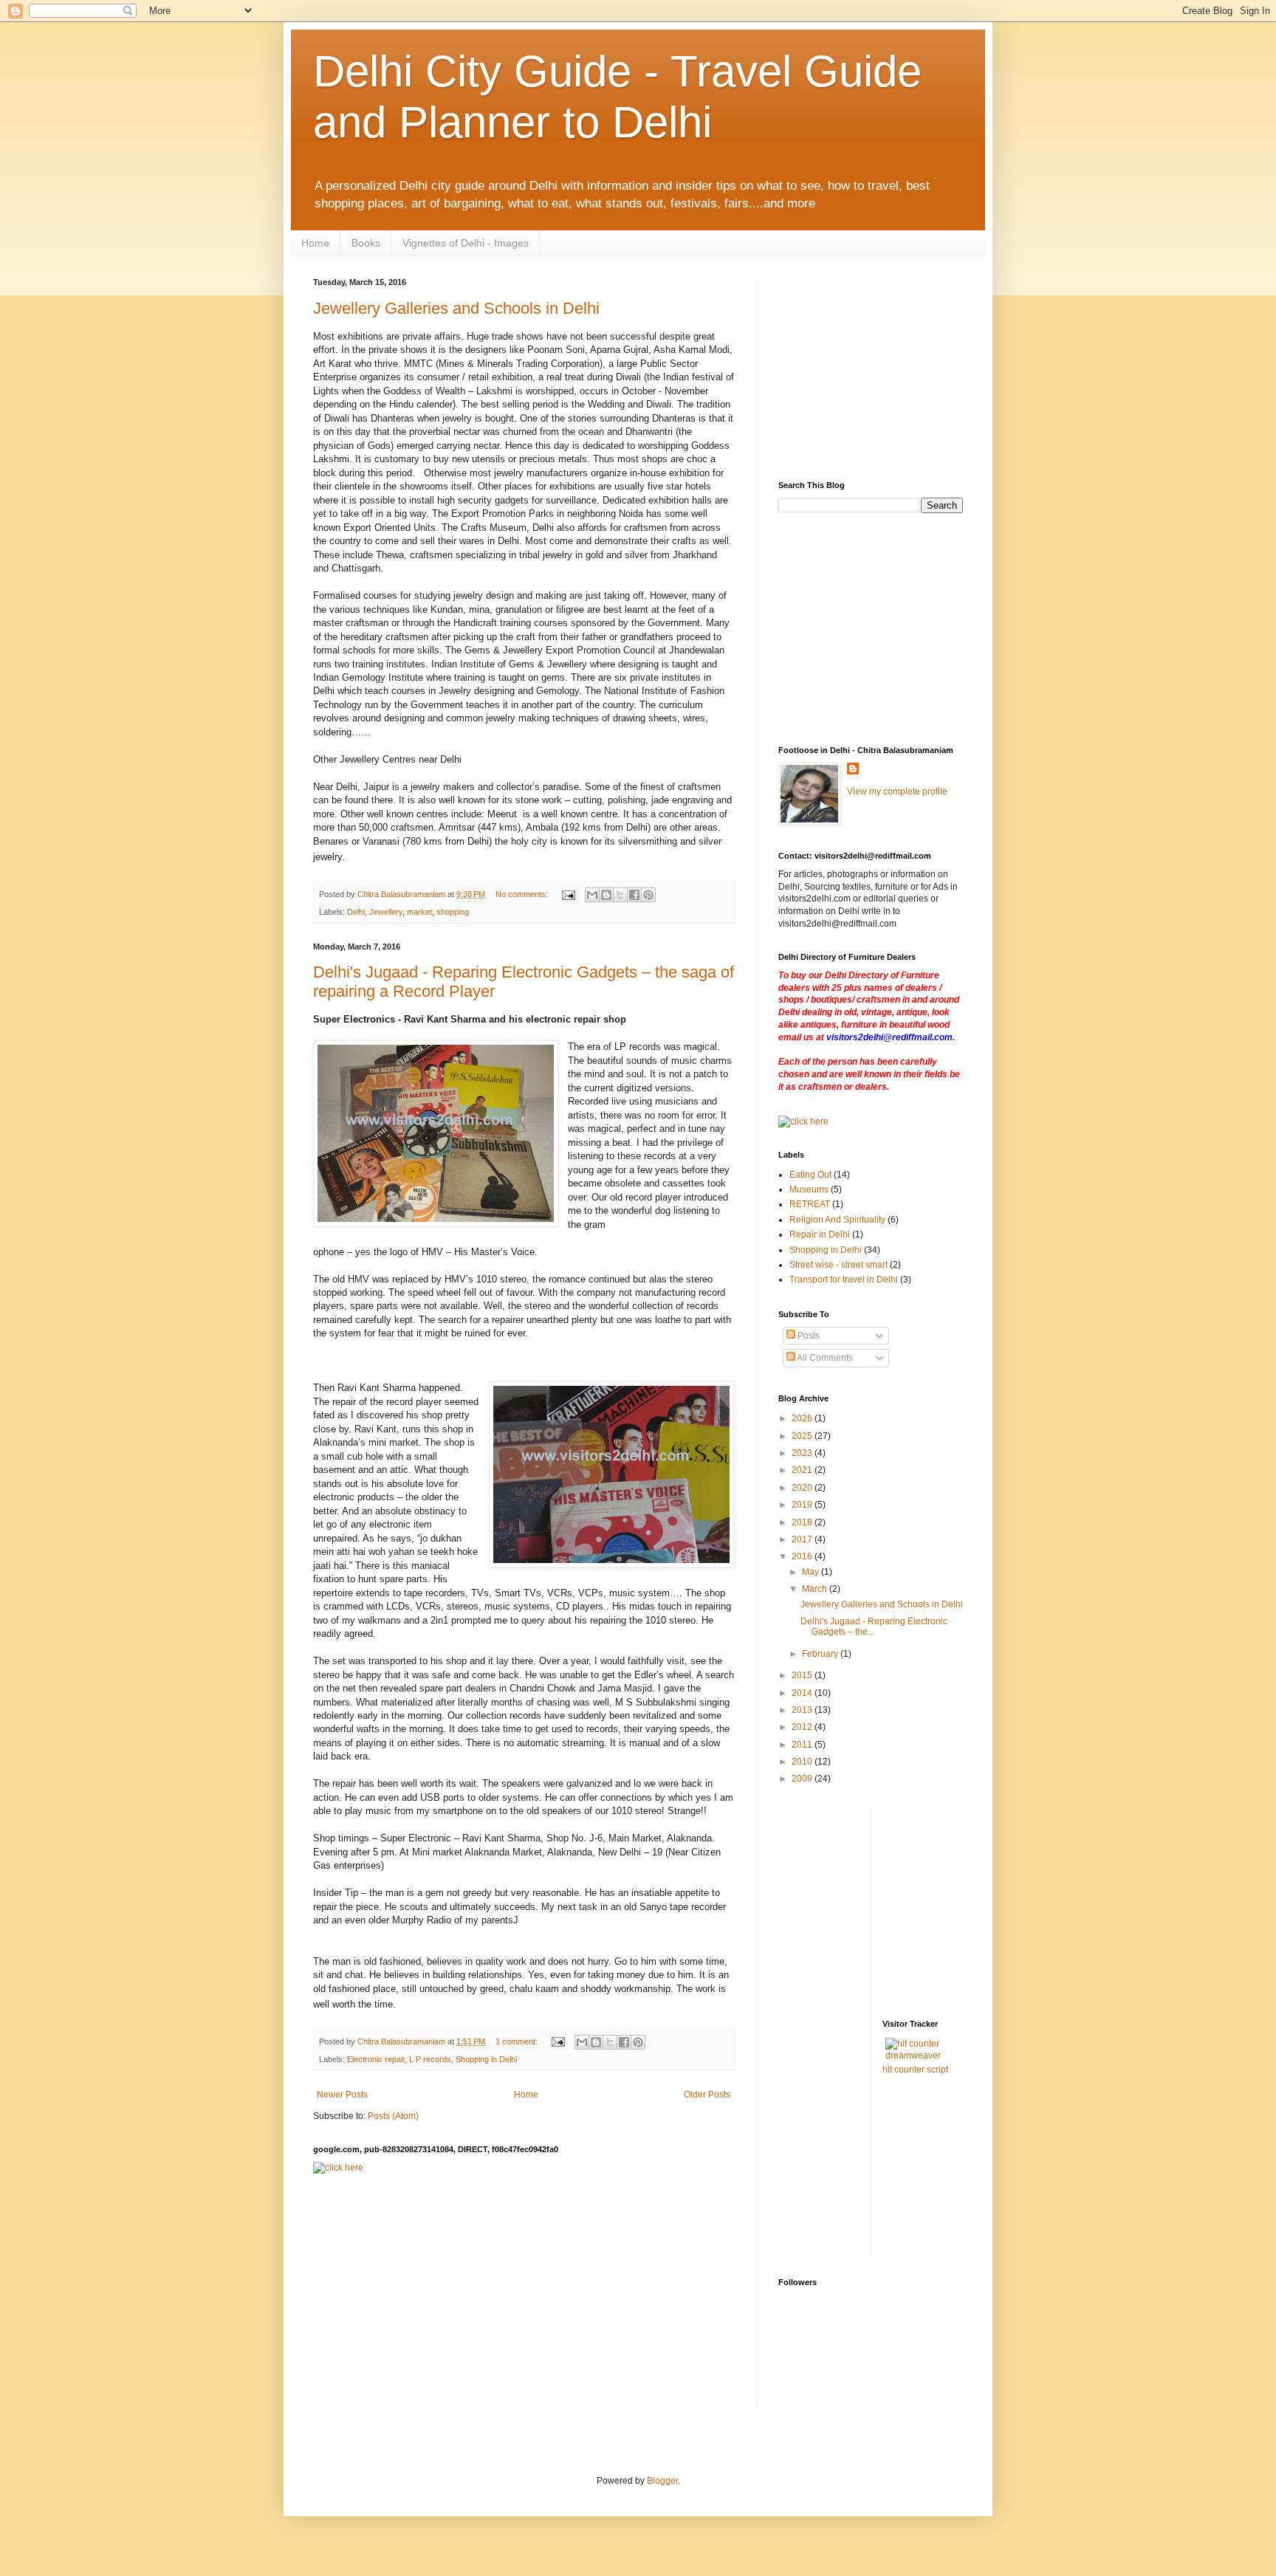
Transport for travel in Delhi (844, 1280)
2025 (803, 1436)
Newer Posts (342, 2095)
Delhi (356, 912)
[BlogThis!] (606, 895)
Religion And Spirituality (837, 1220)
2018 (803, 1522)
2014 (803, 1693)
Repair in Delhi (820, 1234)
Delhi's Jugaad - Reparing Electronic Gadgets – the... (874, 1627)
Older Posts (707, 2095)
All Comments (824, 1358)
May (812, 1572)
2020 (803, 1488)
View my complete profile (897, 791)
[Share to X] (620, 895)
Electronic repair (376, 2059)
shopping (453, 912)
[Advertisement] (823, 366)
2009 (803, 1779)
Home (315, 243)
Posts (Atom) (393, 2116)
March (816, 1589)
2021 (803, 1470)
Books (366, 243)
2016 (803, 1556)
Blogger (662, 2481)
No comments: (523, 894)
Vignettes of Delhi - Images (466, 243)
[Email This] (592, 895)
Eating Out (810, 1175)
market (419, 912)
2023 (803, 1453)
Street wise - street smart (838, 1265)
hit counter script (915, 2070)
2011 (803, 1745)
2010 (803, 1762)
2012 (803, 1727)
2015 (803, 1675)
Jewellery (386, 912)
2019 (803, 1505)
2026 (803, 1418)
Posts (807, 1336)
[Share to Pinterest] (648, 895)
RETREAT (810, 1204)
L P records (430, 2059)
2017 (803, 1539)
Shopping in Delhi (486, 2059)
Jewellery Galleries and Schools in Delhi (456, 308)
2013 (803, 1710)
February (821, 1654)
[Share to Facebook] (634, 895)
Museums (809, 1189)
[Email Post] (568, 894)
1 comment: (518, 2041)
